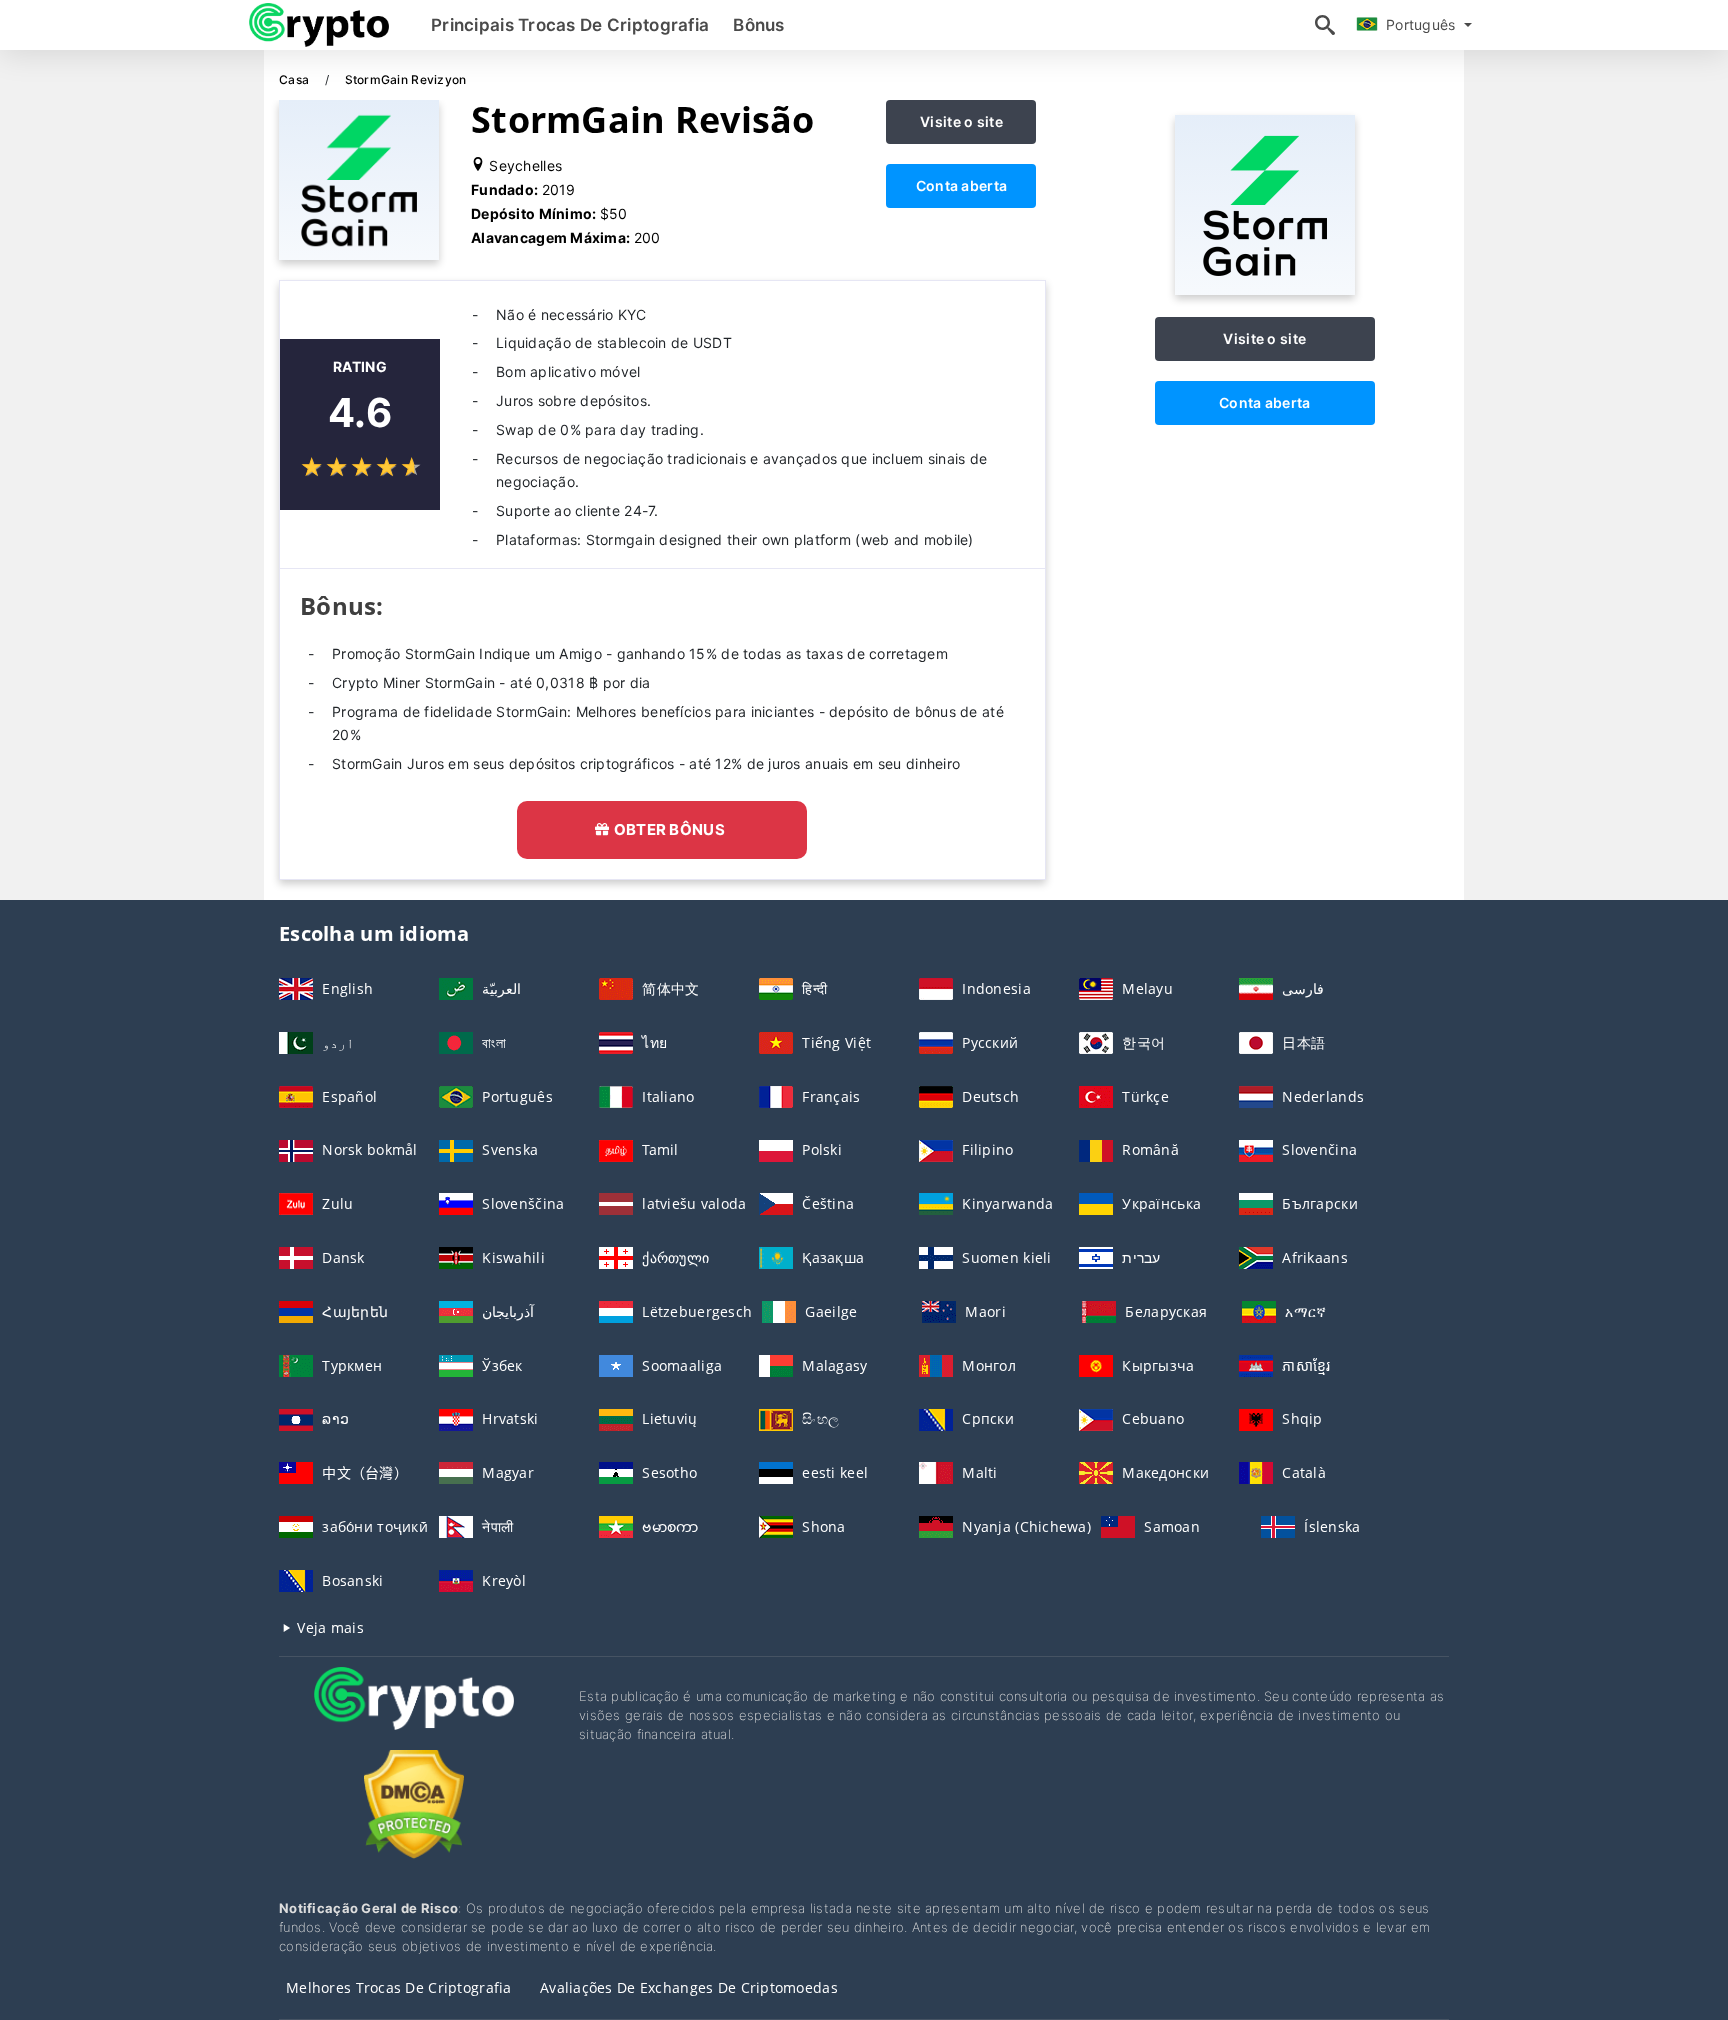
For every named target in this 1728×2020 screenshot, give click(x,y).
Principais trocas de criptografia (570, 25)
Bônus (758, 25)
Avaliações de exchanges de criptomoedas (689, 1987)
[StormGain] (1265, 289)
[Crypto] (414, 1716)
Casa (295, 79)
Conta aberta (961, 185)
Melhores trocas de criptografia (399, 1987)
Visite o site (961, 121)
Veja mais (328, 1627)
